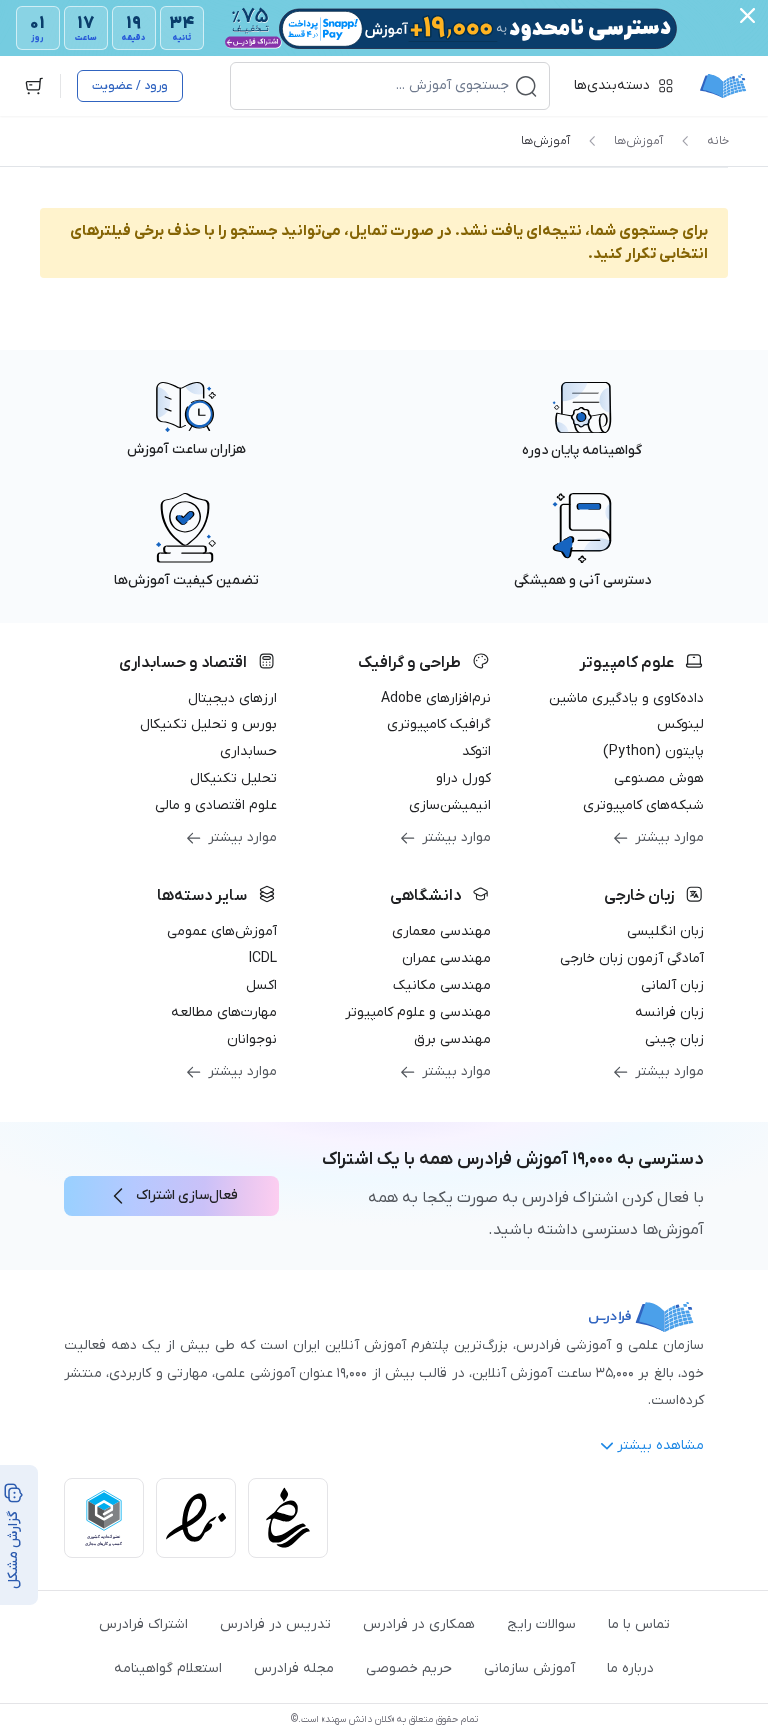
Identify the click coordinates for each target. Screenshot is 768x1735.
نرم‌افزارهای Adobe (436, 698)
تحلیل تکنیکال (233, 778)
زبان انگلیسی (665, 931)
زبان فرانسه (669, 1012)
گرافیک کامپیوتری (439, 724)
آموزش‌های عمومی (222, 931)
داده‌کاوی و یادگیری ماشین (626, 698)
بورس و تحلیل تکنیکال (208, 724)
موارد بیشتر (669, 837)
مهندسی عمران (446, 958)
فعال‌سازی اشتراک (187, 1195)
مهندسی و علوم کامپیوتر (418, 1012)
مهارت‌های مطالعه (224, 1012)
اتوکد (476, 751)
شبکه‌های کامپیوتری (643, 805)
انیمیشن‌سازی (450, 805)
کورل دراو (463, 778)
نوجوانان (252, 1039)
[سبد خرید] (34, 86)
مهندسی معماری (441, 931)
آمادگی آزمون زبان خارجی (632, 958)
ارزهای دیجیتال (232, 698)
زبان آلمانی (672, 985)
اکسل (261, 985)
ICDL (263, 958)
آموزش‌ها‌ (638, 141)
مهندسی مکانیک (442, 985)
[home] (723, 86)
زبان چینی (674, 1039)
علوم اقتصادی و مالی (216, 805)
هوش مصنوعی (659, 778)
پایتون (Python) (653, 751)
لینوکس (680, 724)
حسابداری (248, 751)
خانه (718, 141)
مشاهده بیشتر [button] (660, 1445)
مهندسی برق (452, 1039)
